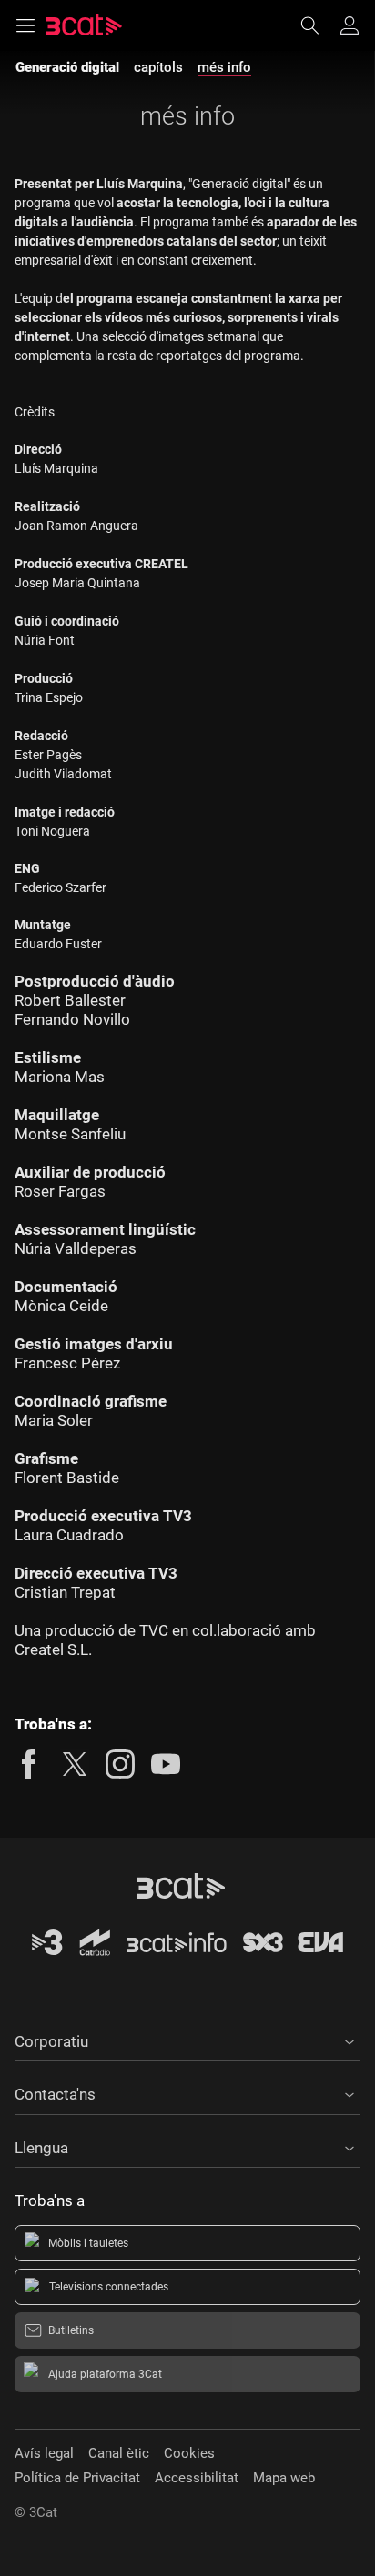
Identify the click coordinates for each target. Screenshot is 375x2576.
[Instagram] (120, 1764)
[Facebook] (29, 1764)
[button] (187, 2039)
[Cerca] (319, 25)
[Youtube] (166, 1764)
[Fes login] (350, 25)
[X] (75, 1764)
